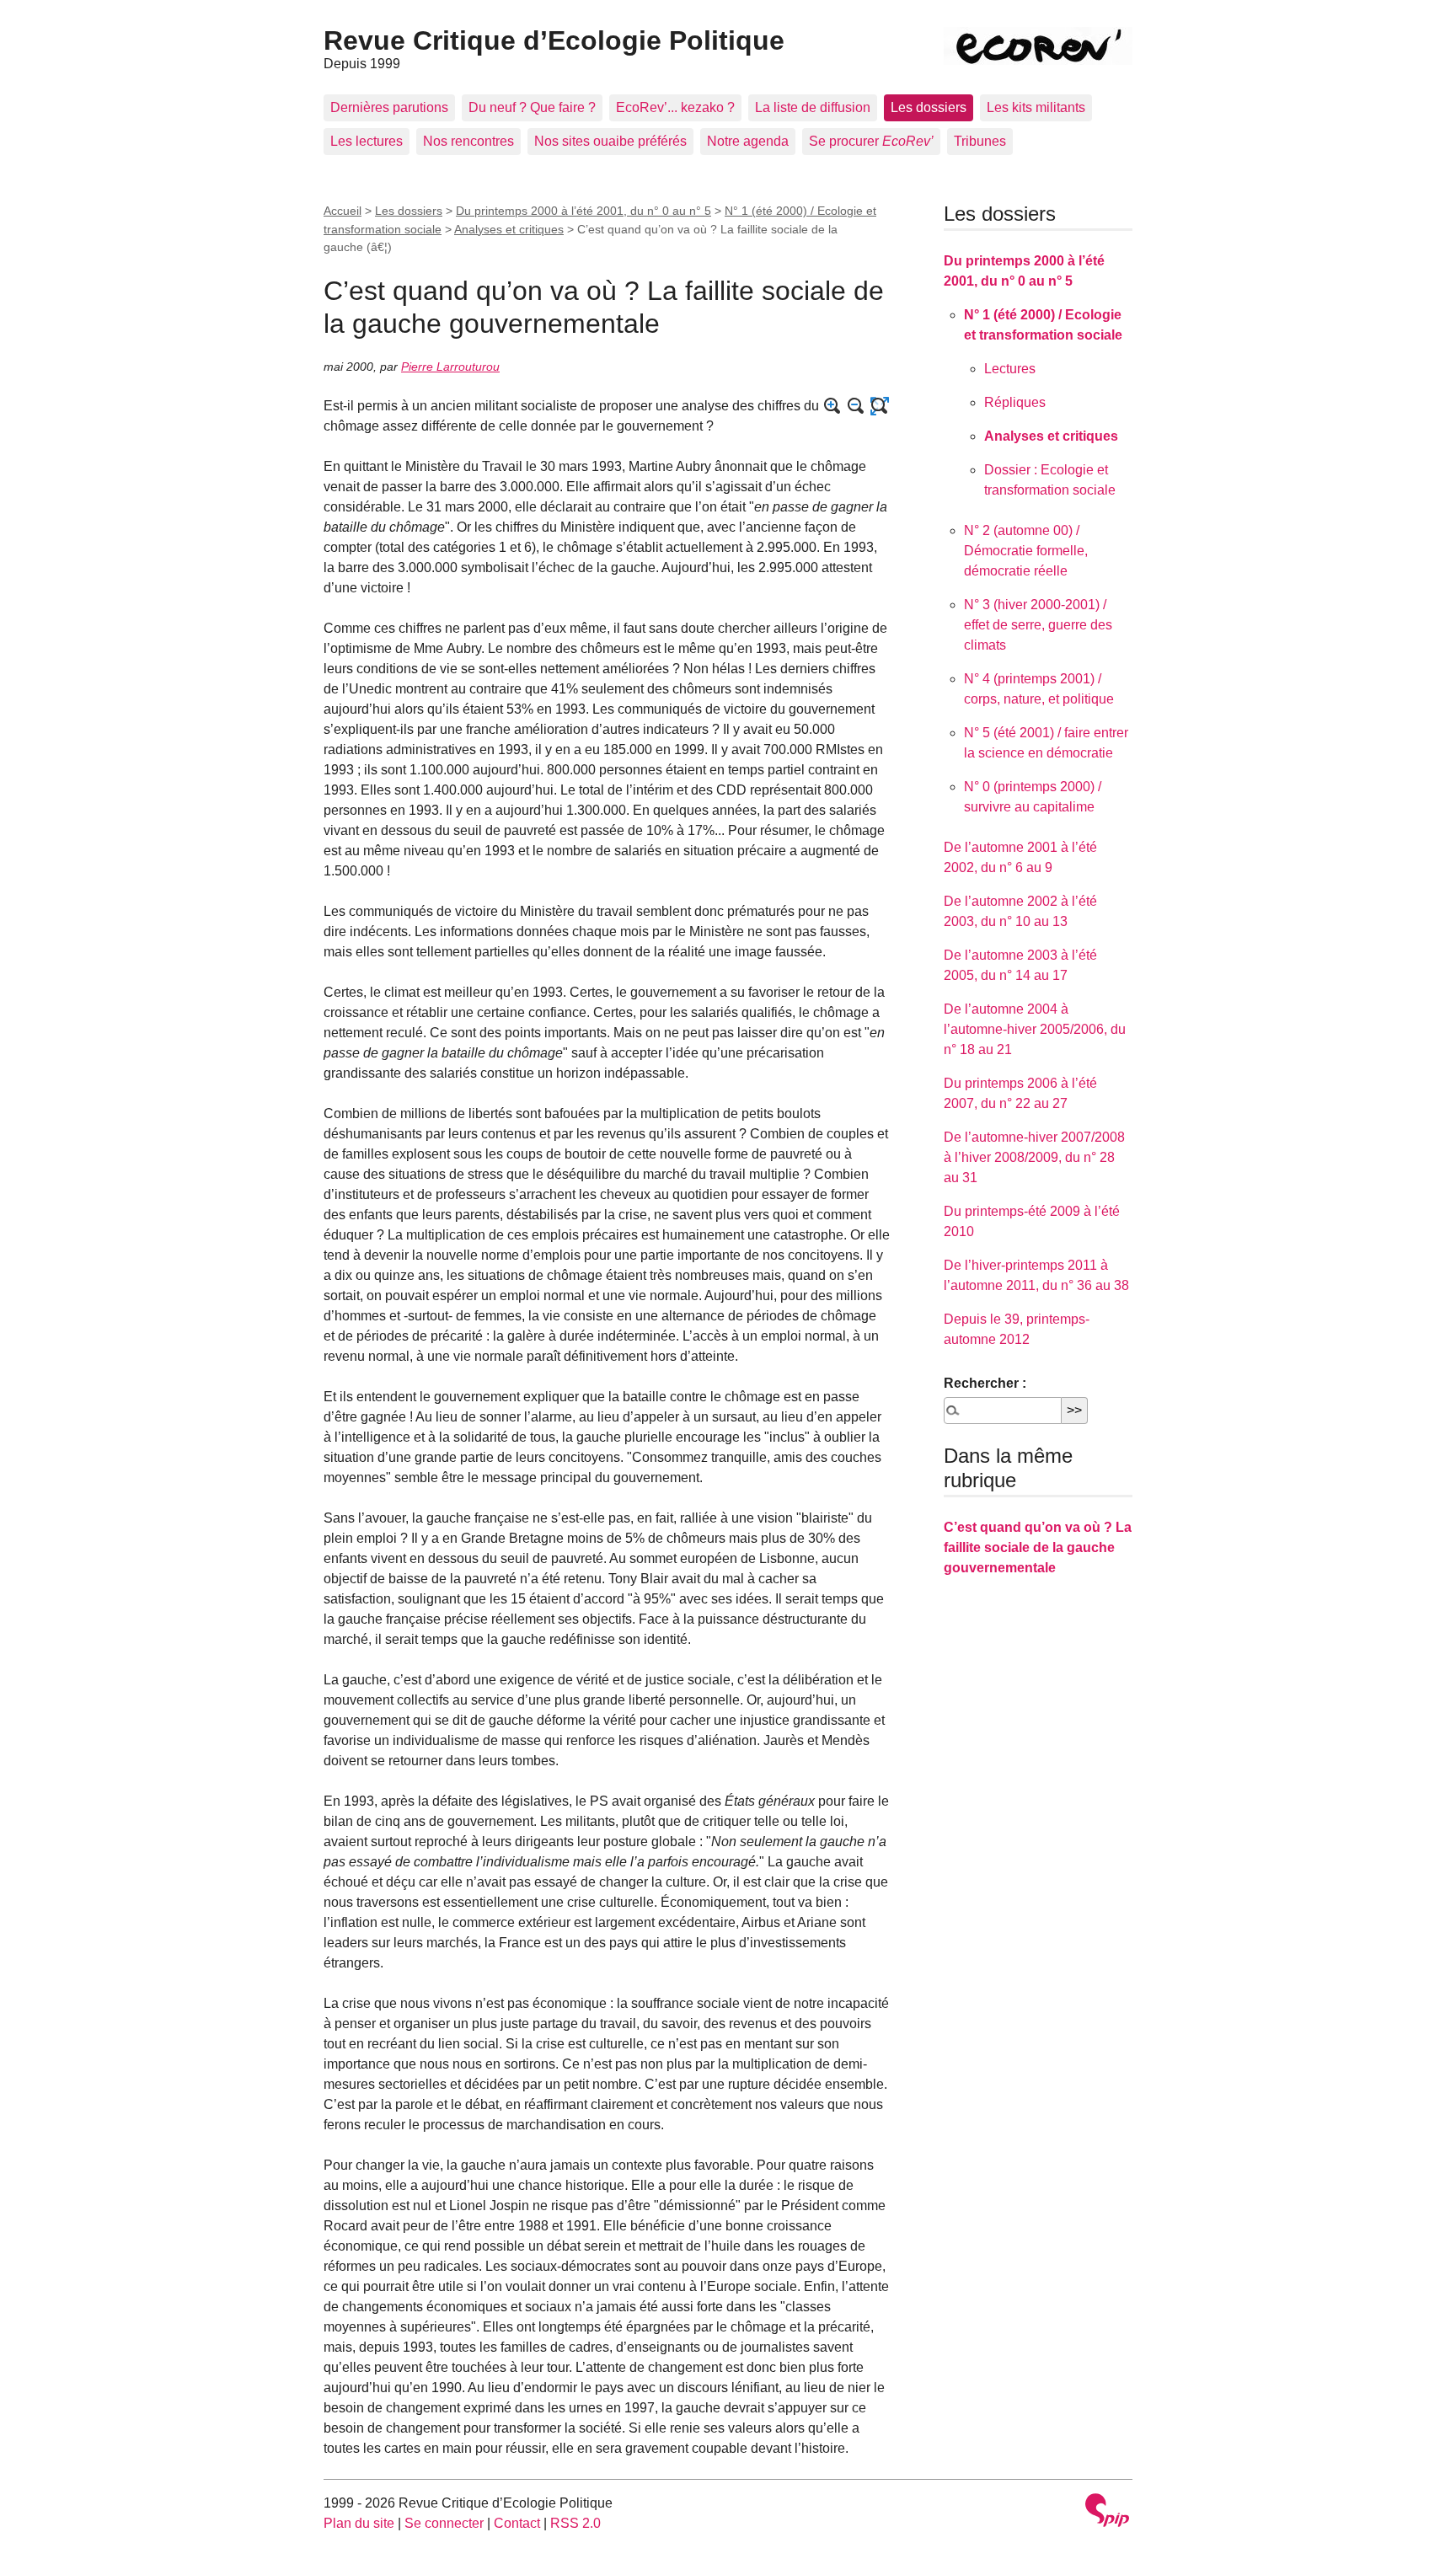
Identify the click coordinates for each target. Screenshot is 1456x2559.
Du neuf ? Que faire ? (532, 107)
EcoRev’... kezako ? (675, 107)
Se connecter (444, 2523)
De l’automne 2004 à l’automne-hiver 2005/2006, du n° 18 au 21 (1035, 1029)
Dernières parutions (389, 107)
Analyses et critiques (509, 229)
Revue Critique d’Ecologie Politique (554, 40)
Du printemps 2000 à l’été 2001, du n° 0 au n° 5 (583, 211)
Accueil (343, 211)
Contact (517, 2523)
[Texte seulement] (880, 406)
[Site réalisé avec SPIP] (1107, 2512)
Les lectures (367, 141)
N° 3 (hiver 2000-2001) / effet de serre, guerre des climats (1038, 625)
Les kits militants (1036, 107)
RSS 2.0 (575, 2523)
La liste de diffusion (813, 107)
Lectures (1010, 369)
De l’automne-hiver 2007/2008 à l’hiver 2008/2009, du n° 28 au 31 (1034, 1157)
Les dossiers (929, 107)
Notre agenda (748, 141)
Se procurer (871, 141)
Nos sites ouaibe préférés (610, 141)
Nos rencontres (468, 141)
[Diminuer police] (856, 406)
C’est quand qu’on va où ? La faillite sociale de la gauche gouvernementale (1038, 1547)
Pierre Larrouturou (450, 367)
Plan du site (359, 2523)
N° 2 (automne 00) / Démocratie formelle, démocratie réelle (1026, 551)
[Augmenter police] (832, 406)
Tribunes (980, 141)
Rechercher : (985, 1383)
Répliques (1015, 402)
